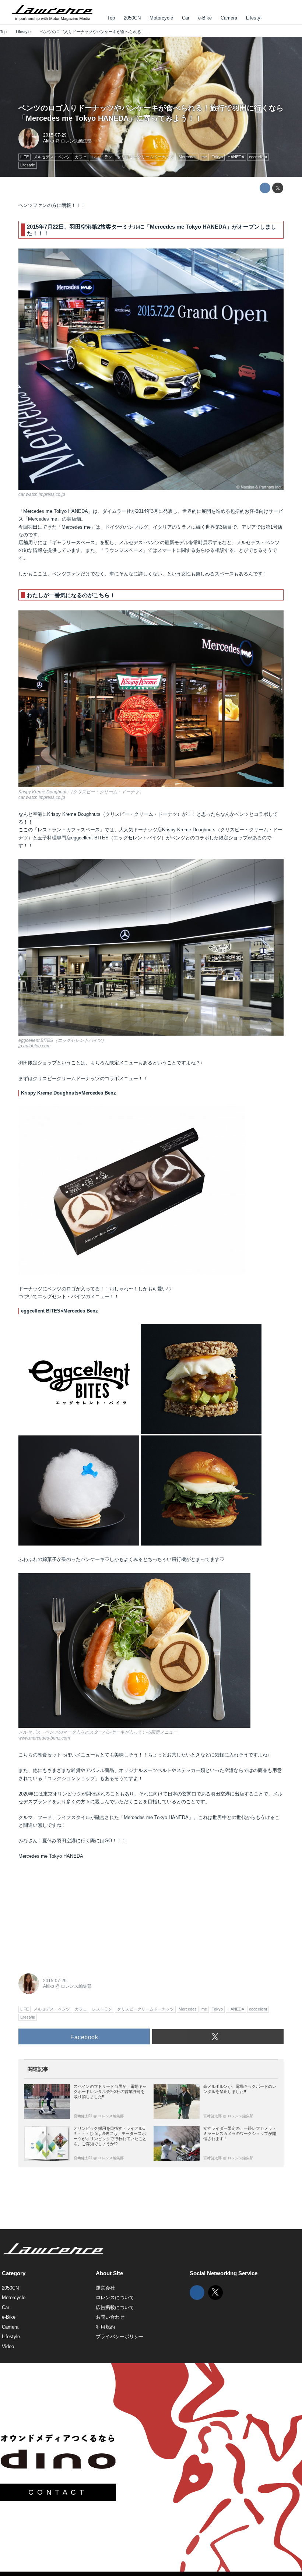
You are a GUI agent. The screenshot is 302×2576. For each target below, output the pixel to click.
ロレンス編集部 (76, 141)
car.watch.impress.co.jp (42, 494)
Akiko (49, 141)
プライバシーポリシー (120, 2337)
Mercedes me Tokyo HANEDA (51, 1856)
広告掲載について (115, 2307)
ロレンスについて (115, 2297)
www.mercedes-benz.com (44, 1738)
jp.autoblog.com (34, 1046)
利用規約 (105, 2327)
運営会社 (105, 2288)
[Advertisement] (74, 1914)
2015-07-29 (55, 135)
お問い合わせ (110, 2317)
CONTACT (58, 2492)
